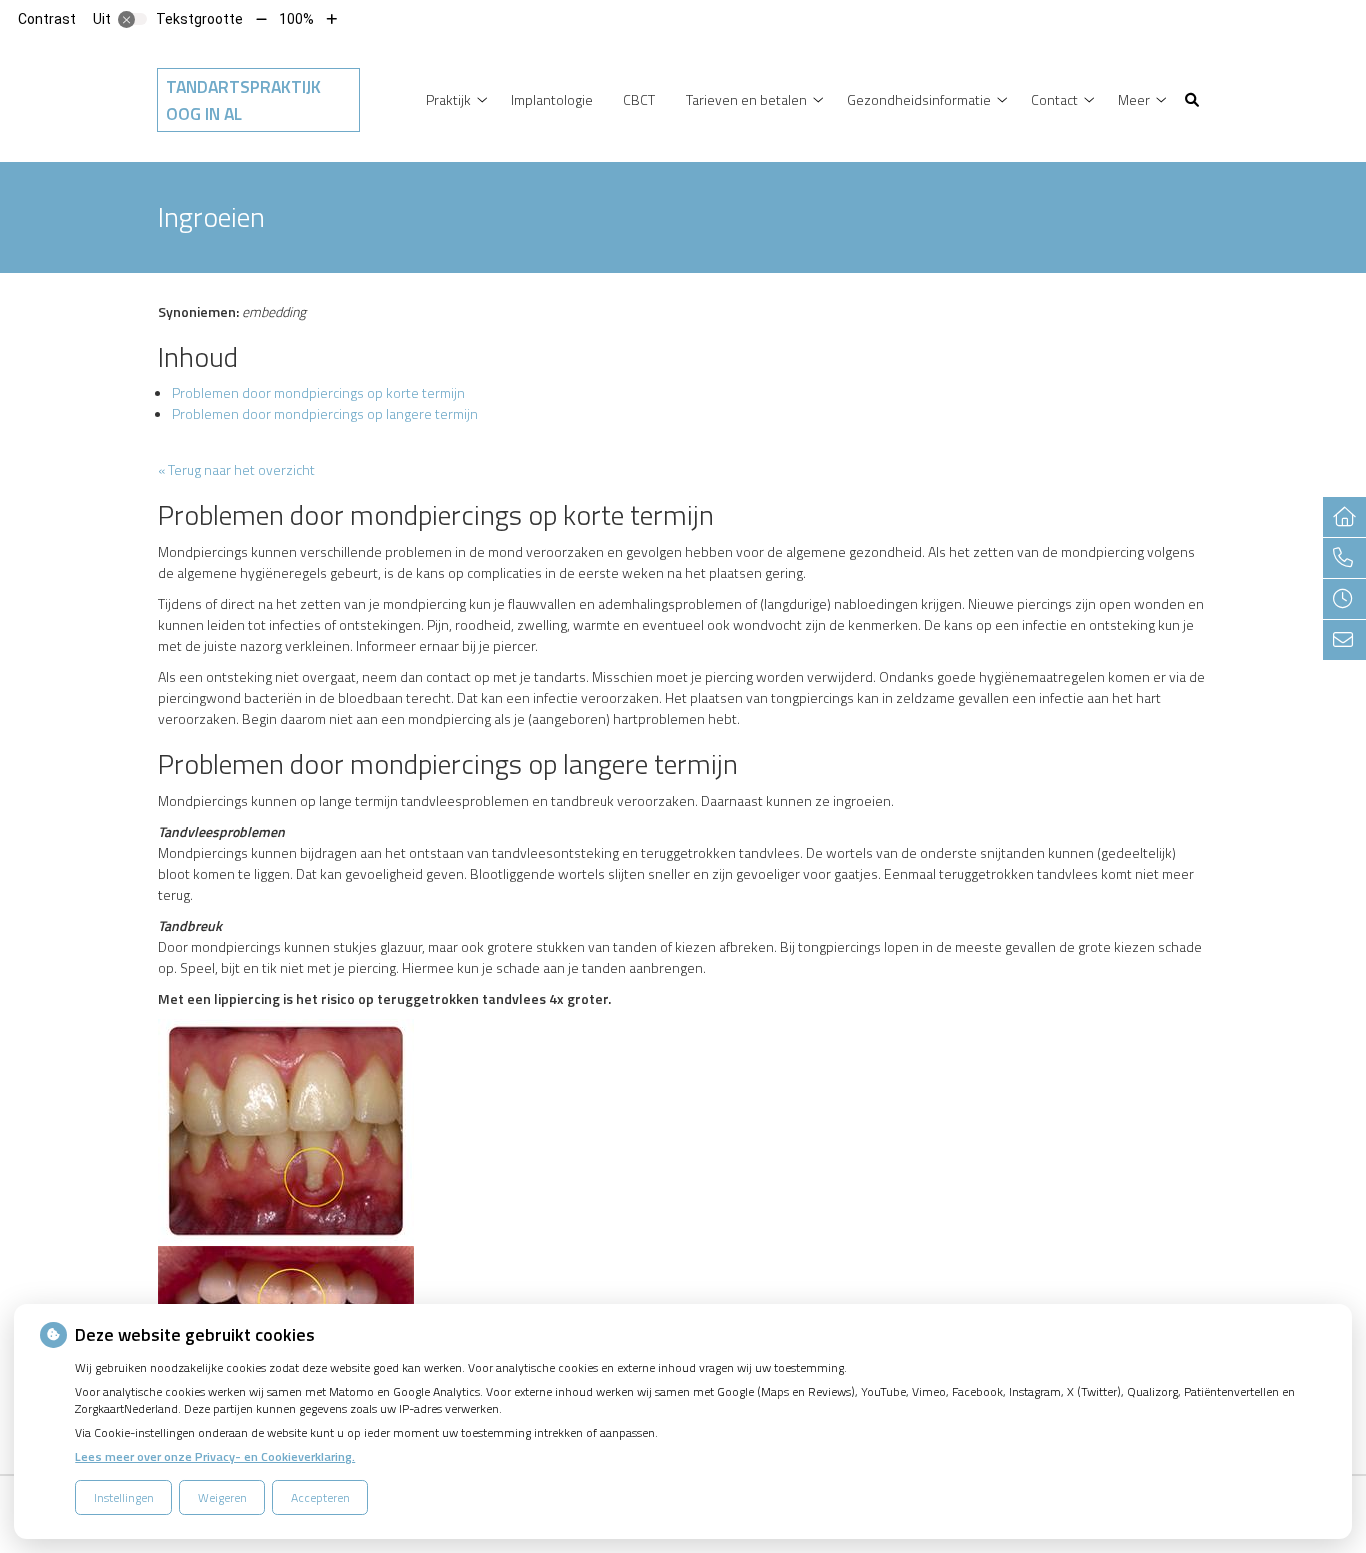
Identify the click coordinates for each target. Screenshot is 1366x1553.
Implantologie (552, 99)
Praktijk (448, 99)
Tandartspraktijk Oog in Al (243, 100)
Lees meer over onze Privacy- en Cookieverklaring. (215, 1456)
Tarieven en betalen (746, 99)
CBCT (639, 99)
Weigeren (222, 1497)
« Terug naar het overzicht (236, 469)
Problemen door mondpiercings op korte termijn (318, 392)
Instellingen (124, 1497)
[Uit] (133, 19)
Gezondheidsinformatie (919, 99)
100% (296, 19)
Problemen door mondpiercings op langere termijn (325, 413)
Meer (1134, 99)
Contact (1054, 99)
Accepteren (320, 1497)
